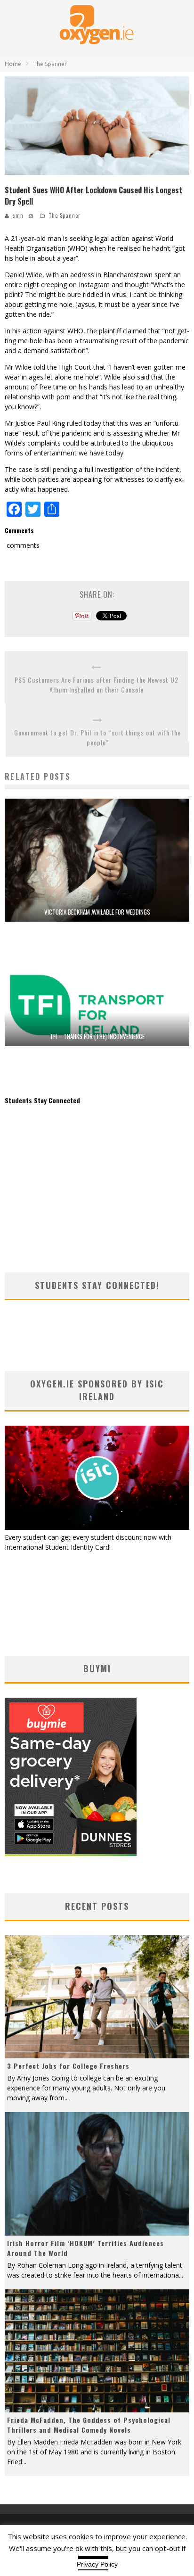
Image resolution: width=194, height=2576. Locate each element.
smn (18, 215)
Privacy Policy (97, 2564)
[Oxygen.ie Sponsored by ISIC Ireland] (97, 1527)
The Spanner (65, 215)
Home (13, 64)
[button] (97, 126)
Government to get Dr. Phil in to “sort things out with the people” (97, 737)
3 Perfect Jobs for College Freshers (68, 2066)
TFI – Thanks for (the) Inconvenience (97, 1036)
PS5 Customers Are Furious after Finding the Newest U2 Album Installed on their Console (97, 685)
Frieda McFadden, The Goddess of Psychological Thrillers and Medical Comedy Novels (89, 2425)
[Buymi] (71, 1854)
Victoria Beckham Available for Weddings (97, 912)
